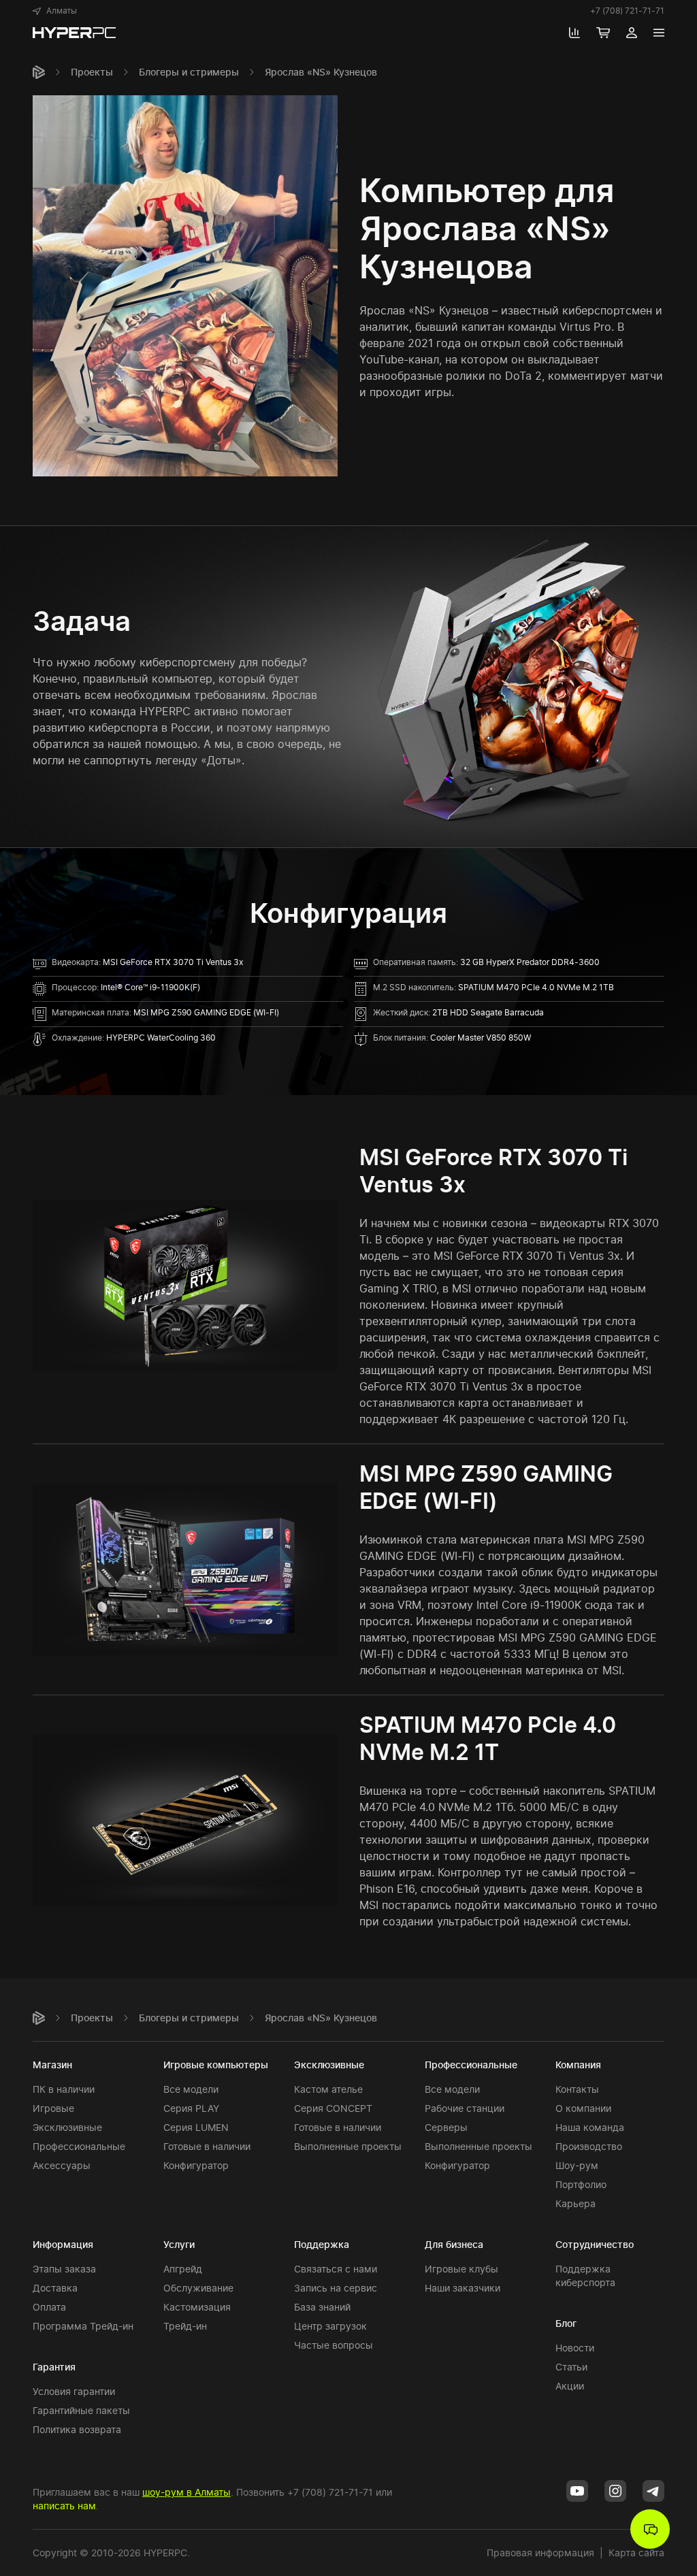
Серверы (446, 2127)
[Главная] (39, 72)
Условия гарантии (74, 2391)
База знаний (322, 2307)
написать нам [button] (64, 2506)
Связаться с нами (336, 2269)
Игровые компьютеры (216, 2065)
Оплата (49, 2307)
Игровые (53, 2108)
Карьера (576, 2203)
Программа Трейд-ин (83, 2326)
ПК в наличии (64, 2089)
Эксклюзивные (67, 2127)
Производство (589, 2146)
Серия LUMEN (196, 2127)
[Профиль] (632, 33)
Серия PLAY (191, 2108)
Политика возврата (77, 2429)
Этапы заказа (64, 2269)
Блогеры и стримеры (189, 72)
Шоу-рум (577, 2165)
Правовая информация (540, 2553)
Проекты (92, 72)
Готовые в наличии (207, 2146)
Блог (566, 2323)
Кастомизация (197, 2307)
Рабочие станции (465, 2108)
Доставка (55, 2288)
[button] (55, 11)
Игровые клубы (461, 2269)
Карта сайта (636, 2553)
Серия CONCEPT (333, 2108)
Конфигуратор (196, 2165)
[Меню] (659, 33)
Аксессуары (62, 2165)
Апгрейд (183, 2269)
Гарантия (54, 2367)
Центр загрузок (330, 2326)
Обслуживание (198, 2288)
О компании (583, 2108)
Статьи (571, 2367)
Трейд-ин (185, 2326)
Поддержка (322, 2244)
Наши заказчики (463, 2288)
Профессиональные (79, 2146)
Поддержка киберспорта (585, 2276)
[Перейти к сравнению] (574, 33)
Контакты (577, 2089)
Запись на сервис (336, 2288)
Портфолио (581, 2184)
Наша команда (590, 2127)
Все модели (191, 2089)
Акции (570, 2386)
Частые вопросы (334, 2345)
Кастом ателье (328, 2089)
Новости (575, 2348)
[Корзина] (603, 33)
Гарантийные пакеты (81, 2410)
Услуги (179, 2244)
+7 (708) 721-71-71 (627, 11)
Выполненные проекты (348, 2146)
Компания (578, 2065)
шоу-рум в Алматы (187, 2492)
